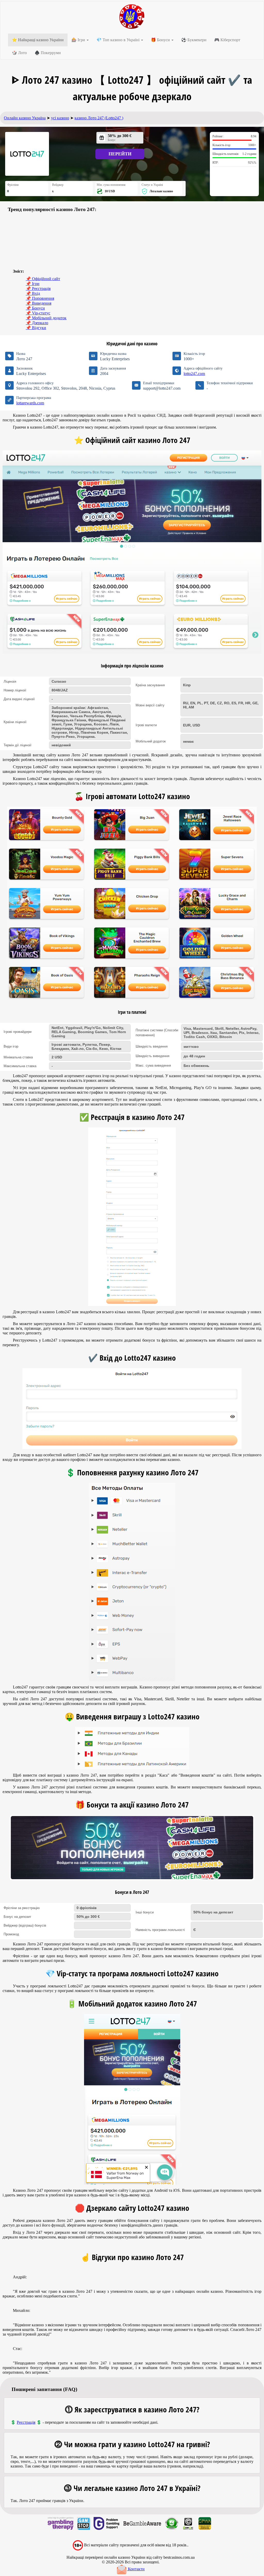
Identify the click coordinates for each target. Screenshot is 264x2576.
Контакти (136, 2569)
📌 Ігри (33, 284)
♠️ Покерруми (48, 53)
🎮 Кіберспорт (227, 40)
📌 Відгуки (36, 328)
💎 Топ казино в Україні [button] (118, 40)
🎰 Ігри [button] (79, 40)
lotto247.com (194, 374)
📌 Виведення (39, 303)
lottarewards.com (30, 403)
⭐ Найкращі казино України (38, 40)
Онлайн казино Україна (25, 118)
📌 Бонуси (35, 308)
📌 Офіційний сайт (43, 279)
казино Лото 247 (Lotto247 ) (99, 118)
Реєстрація (26, 2422)
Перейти (120, 154)
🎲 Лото (19, 53)
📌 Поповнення (40, 298)
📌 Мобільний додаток (46, 318)
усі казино (60, 118)
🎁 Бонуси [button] (161, 40)
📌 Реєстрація (38, 288)
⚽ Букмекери (194, 40)
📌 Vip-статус (38, 313)
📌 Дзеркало (37, 323)
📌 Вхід (33, 293)
